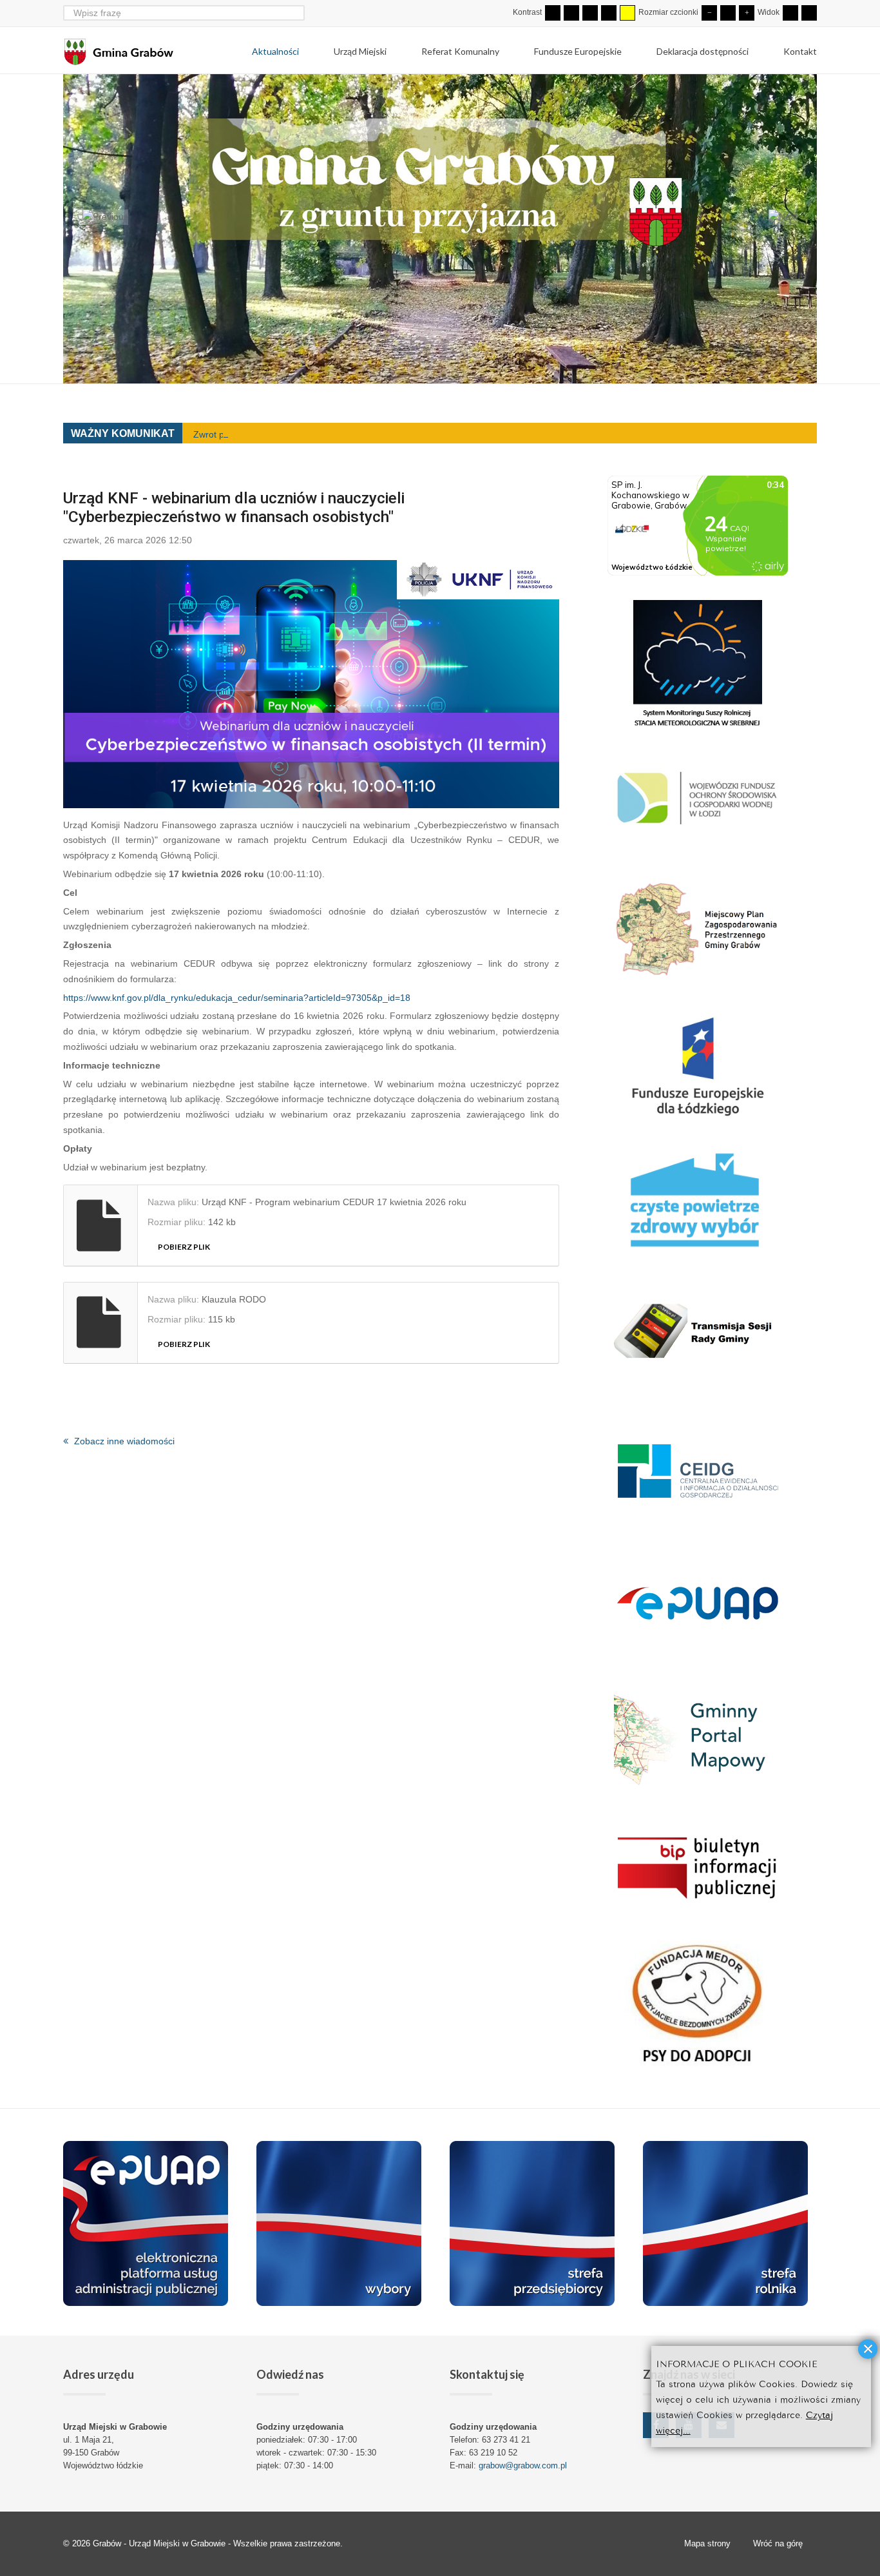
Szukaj (297, 13)
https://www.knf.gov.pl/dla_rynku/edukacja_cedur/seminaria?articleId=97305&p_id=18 (237, 998)
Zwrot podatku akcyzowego (249, 434)
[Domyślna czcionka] (728, 13)
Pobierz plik (184, 1247)
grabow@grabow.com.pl (523, 2465)
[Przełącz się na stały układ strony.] (790, 13)
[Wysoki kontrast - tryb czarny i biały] (590, 13)
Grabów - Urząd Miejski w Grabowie (160, 2543)
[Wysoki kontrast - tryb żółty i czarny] (627, 13)
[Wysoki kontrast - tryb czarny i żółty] (609, 13)
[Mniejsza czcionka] (709, 13)
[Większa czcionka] (747, 13)
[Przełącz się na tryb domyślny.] (553, 13)
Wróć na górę (778, 2543)
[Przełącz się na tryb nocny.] (571, 13)
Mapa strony (707, 2543)
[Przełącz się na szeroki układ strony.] (809, 13)
